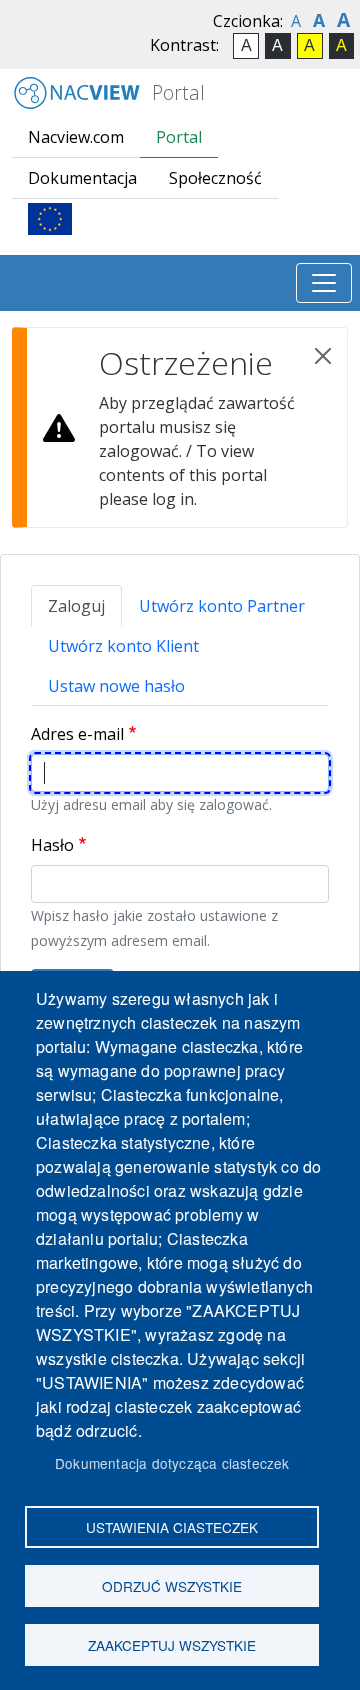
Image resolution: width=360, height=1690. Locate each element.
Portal (176, 92)
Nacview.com (76, 137)
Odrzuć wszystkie (172, 1586)
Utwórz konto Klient (123, 646)
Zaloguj (76, 606)
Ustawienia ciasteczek (172, 1527)
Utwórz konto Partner (222, 606)
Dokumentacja (82, 178)
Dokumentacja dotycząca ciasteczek (172, 1463)
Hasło (52, 845)
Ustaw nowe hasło (116, 686)
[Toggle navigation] (324, 283)
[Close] (323, 356)
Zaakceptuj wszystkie (172, 1645)
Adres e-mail (77, 734)
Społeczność (215, 178)
